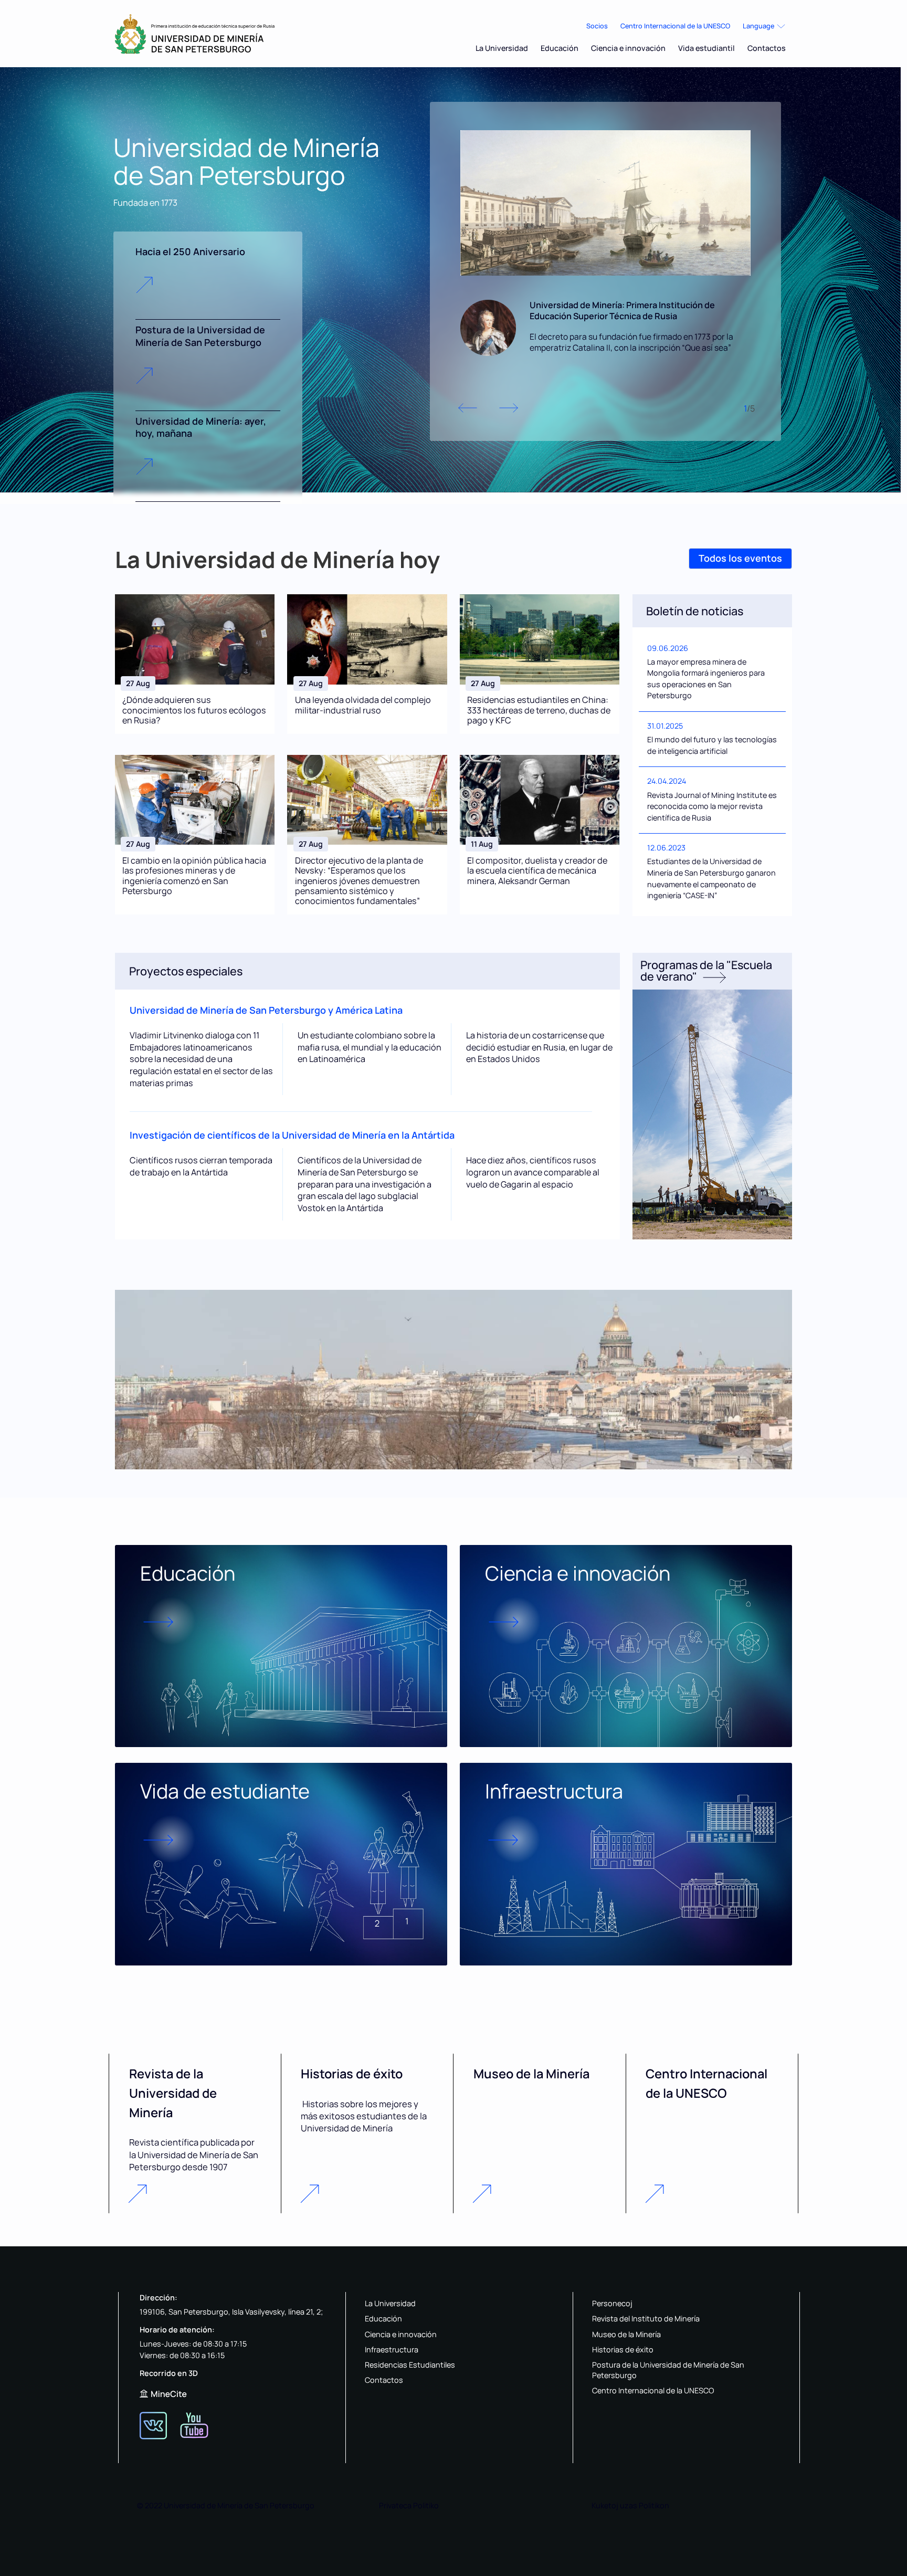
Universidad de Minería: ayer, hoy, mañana (201, 427)
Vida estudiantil (706, 48)
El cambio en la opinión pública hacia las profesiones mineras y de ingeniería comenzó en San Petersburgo (194, 876)
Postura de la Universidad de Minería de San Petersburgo (200, 336)
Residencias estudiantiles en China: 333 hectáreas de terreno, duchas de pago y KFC (539, 710)
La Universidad (502, 48)
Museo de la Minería (626, 2334)
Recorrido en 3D (169, 2373)
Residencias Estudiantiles (410, 2365)
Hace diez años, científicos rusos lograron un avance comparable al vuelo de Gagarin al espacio (533, 1172)
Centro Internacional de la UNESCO (675, 26)
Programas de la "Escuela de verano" (706, 970)
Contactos (767, 48)
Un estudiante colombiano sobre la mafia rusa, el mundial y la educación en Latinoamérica (370, 1047)
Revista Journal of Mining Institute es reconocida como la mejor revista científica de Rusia (712, 806)
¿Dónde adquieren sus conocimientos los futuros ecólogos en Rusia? (194, 710)
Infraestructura (392, 2349)
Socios (597, 26)
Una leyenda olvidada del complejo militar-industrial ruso (363, 705)
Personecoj (612, 2303)
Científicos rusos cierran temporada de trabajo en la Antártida (201, 1166)
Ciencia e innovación (628, 48)
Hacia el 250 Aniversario (190, 251)
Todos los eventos (740, 558)
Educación (560, 48)
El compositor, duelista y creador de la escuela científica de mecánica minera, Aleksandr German (537, 871)
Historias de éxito (623, 2349)
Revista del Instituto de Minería (646, 2319)
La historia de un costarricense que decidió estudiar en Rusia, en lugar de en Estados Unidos (539, 1047)
